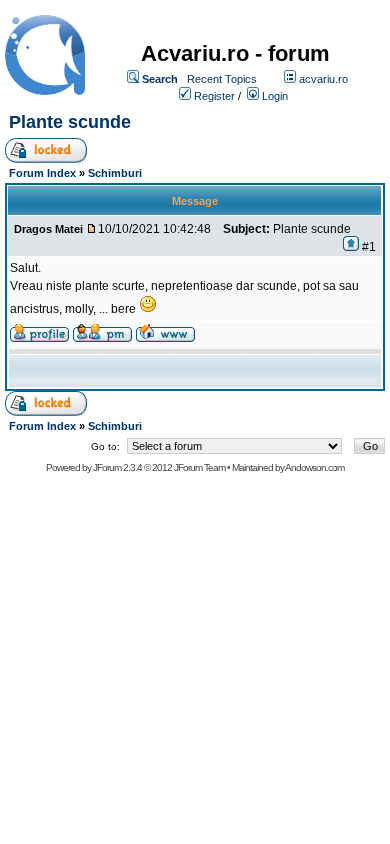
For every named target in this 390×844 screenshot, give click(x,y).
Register (214, 96)
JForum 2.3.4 (117, 467)
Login (275, 96)
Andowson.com (314, 467)
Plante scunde (70, 122)
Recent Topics (222, 79)
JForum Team (199, 467)
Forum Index (42, 173)
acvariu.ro (323, 79)
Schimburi (115, 173)
